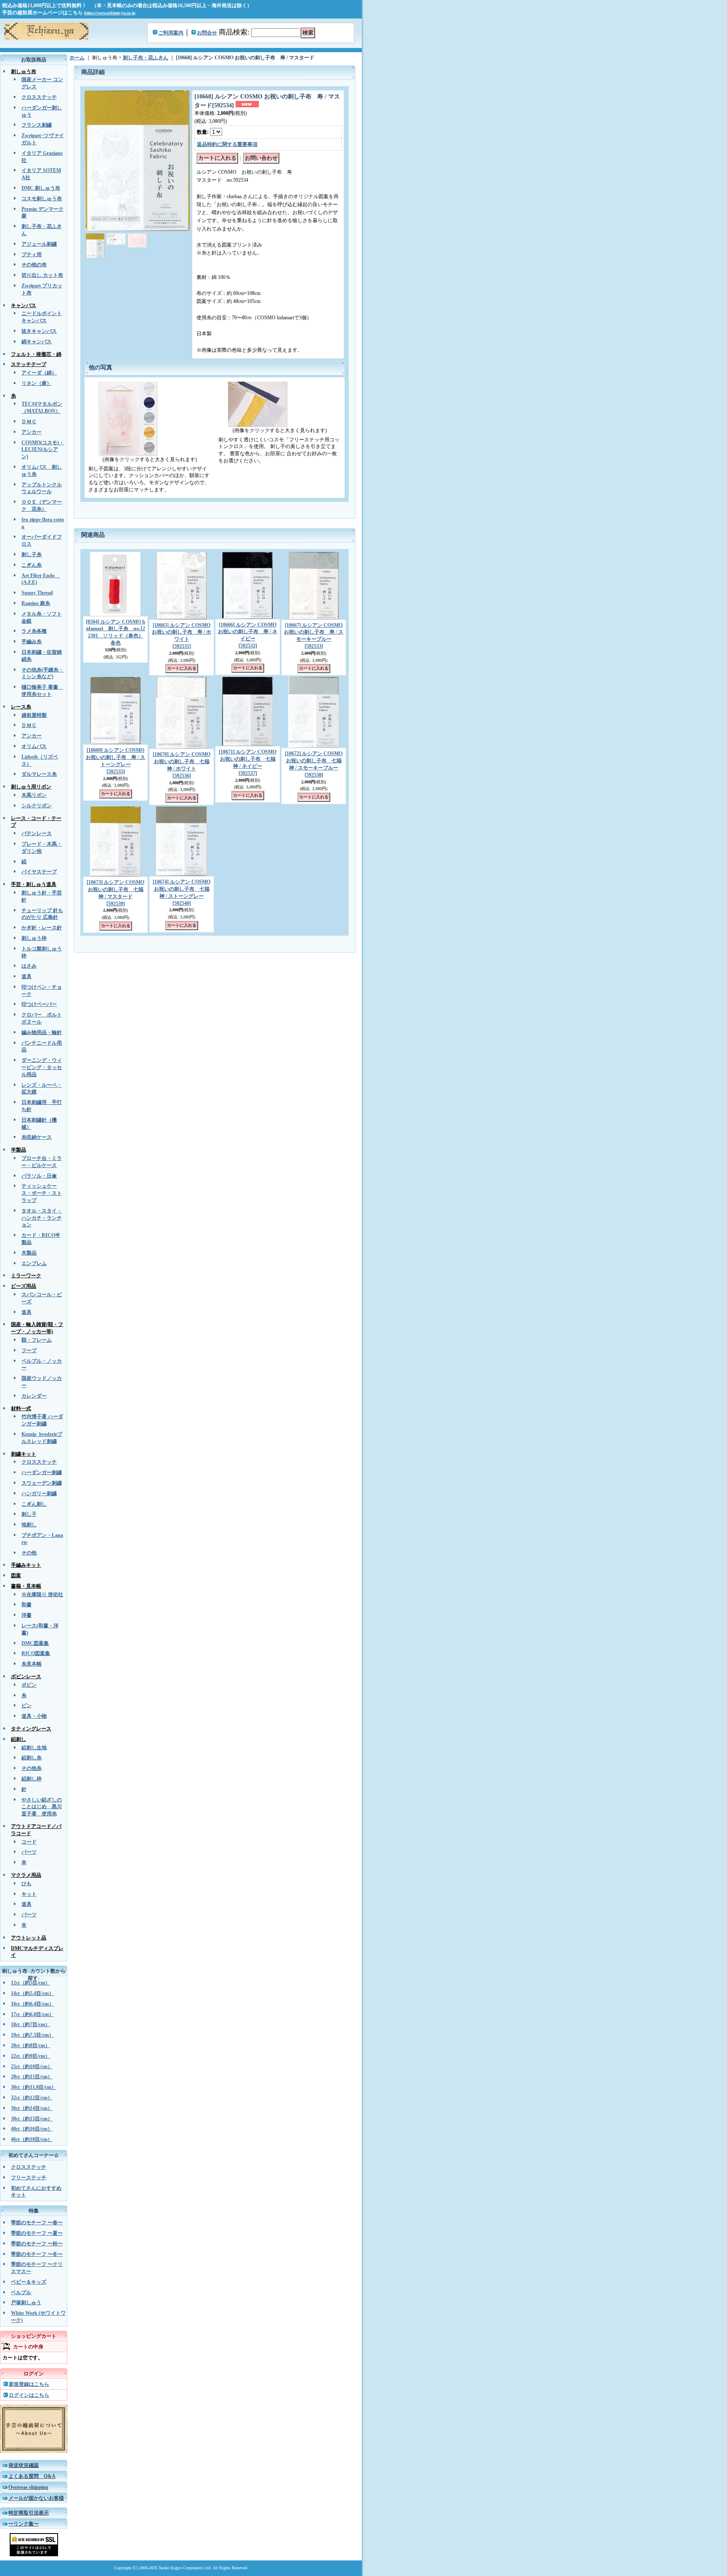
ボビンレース (26, 1677)
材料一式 (21, 1409)
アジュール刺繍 (39, 244)
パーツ (29, 1852)
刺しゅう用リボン (31, 787)
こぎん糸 (32, 565)
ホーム (77, 58)
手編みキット (26, 1565)
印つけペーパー (39, 1004)
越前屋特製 (34, 715)
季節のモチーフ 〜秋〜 (37, 2244)
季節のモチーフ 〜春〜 (37, 2223)
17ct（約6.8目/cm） (32, 2014)
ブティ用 (32, 255)
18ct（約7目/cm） (31, 2024)
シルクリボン (37, 806)
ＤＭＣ (29, 422)
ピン (27, 1706)
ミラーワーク (26, 1276)
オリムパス (34, 746)
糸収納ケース (37, 1137)
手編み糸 (32, 642)
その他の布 (34, 265)
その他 (29, 1553)
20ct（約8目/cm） (31, 2045)
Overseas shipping (28, 2487)
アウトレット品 (29, 1938)
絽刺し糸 (32, 1758)
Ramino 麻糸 (36, 603)
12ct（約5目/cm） (31, 1983)
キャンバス (24, 305)
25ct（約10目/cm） (32, 2067)
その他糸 (32, 1768)
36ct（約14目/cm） (32, 2108)
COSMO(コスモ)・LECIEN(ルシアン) (43, 450)
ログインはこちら (29, 2395)
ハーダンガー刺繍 (42, 1472)
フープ (29, 1350)
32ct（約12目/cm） (32, 2098)
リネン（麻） (37, 383)
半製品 (19, 1150)
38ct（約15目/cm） (32, 2119)
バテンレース (37, 833)
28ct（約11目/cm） (32, 2077)
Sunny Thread (37, 593)
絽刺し (19, 1739)
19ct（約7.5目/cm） (32, 2035)
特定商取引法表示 (29, 2513)
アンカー (32, 432)
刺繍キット (24, 1454)
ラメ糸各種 (34, 631)
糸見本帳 (32, 1664)
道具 (27, 976)
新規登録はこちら (29, 2384)
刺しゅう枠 (34, 938)
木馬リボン (34, 795)
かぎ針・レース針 (42, 928)
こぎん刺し (34, 1504)
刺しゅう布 (24, 72)
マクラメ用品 (26, 1875)
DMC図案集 (35, 1643)
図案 (16, 1576)
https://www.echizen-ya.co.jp (110, 13)
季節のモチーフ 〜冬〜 (37, 2254)
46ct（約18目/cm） (32, 2139)
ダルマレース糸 (39, 774)
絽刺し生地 (34, 1748)
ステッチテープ (29, 364)
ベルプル (21, 2292)
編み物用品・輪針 (42, 1032)
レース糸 (21, 707)
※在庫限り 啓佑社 (42, 1594)
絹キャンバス (37, 342)
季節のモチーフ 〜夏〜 (37, 2233)
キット (29, 1894)
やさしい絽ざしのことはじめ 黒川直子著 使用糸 (42, 1807)
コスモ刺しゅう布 (42, 199)
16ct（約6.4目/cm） (32, 2004)
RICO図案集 (36, 1653)
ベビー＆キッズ (29, 2282)
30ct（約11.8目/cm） (34, 2087)
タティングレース (31, 1729)
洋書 (27, 1615)
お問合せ (207, 33)
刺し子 (29, 1514)
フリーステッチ (29, 2178)
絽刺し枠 (32, 1779)
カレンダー (34, 1396)
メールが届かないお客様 (36, 2498)
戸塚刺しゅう (26, 2303)
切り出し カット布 (42, 275)
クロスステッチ (39, 97)
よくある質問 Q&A (32, 2476)
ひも (27, 1884)
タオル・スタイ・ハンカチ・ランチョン (42, 1218)
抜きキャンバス (39, 331)
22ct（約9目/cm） (31, 2056)
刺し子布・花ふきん (146, 58)
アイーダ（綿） (39, 373)
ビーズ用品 (24, 1286)
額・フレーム (37, 1340)
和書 (27, 1605)
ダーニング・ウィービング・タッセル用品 (42, 1067)
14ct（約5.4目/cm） (32, 1993)
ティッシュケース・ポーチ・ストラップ (42, 1193)
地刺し (29, 1525)
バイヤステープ (39, 872)
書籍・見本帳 (26, 1586)
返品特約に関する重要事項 (227, 144)
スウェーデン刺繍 (42, 1483)
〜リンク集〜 (24, 2524)
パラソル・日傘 (39, 1176)
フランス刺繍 (37, 125)
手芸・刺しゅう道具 (34, 884)
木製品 (29, 1253)
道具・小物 (34, 1716)
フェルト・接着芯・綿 (36, 354)
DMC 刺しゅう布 (41, 188)
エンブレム (34, 1263)
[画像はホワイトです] (137, 240)
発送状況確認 (24, 2465)
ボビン (29, 1685)
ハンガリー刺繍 (39, 1494)
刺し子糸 (32, 554)
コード (29, 1842)
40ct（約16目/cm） (32, 2129)
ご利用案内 (171, 33)
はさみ (29, 966)
